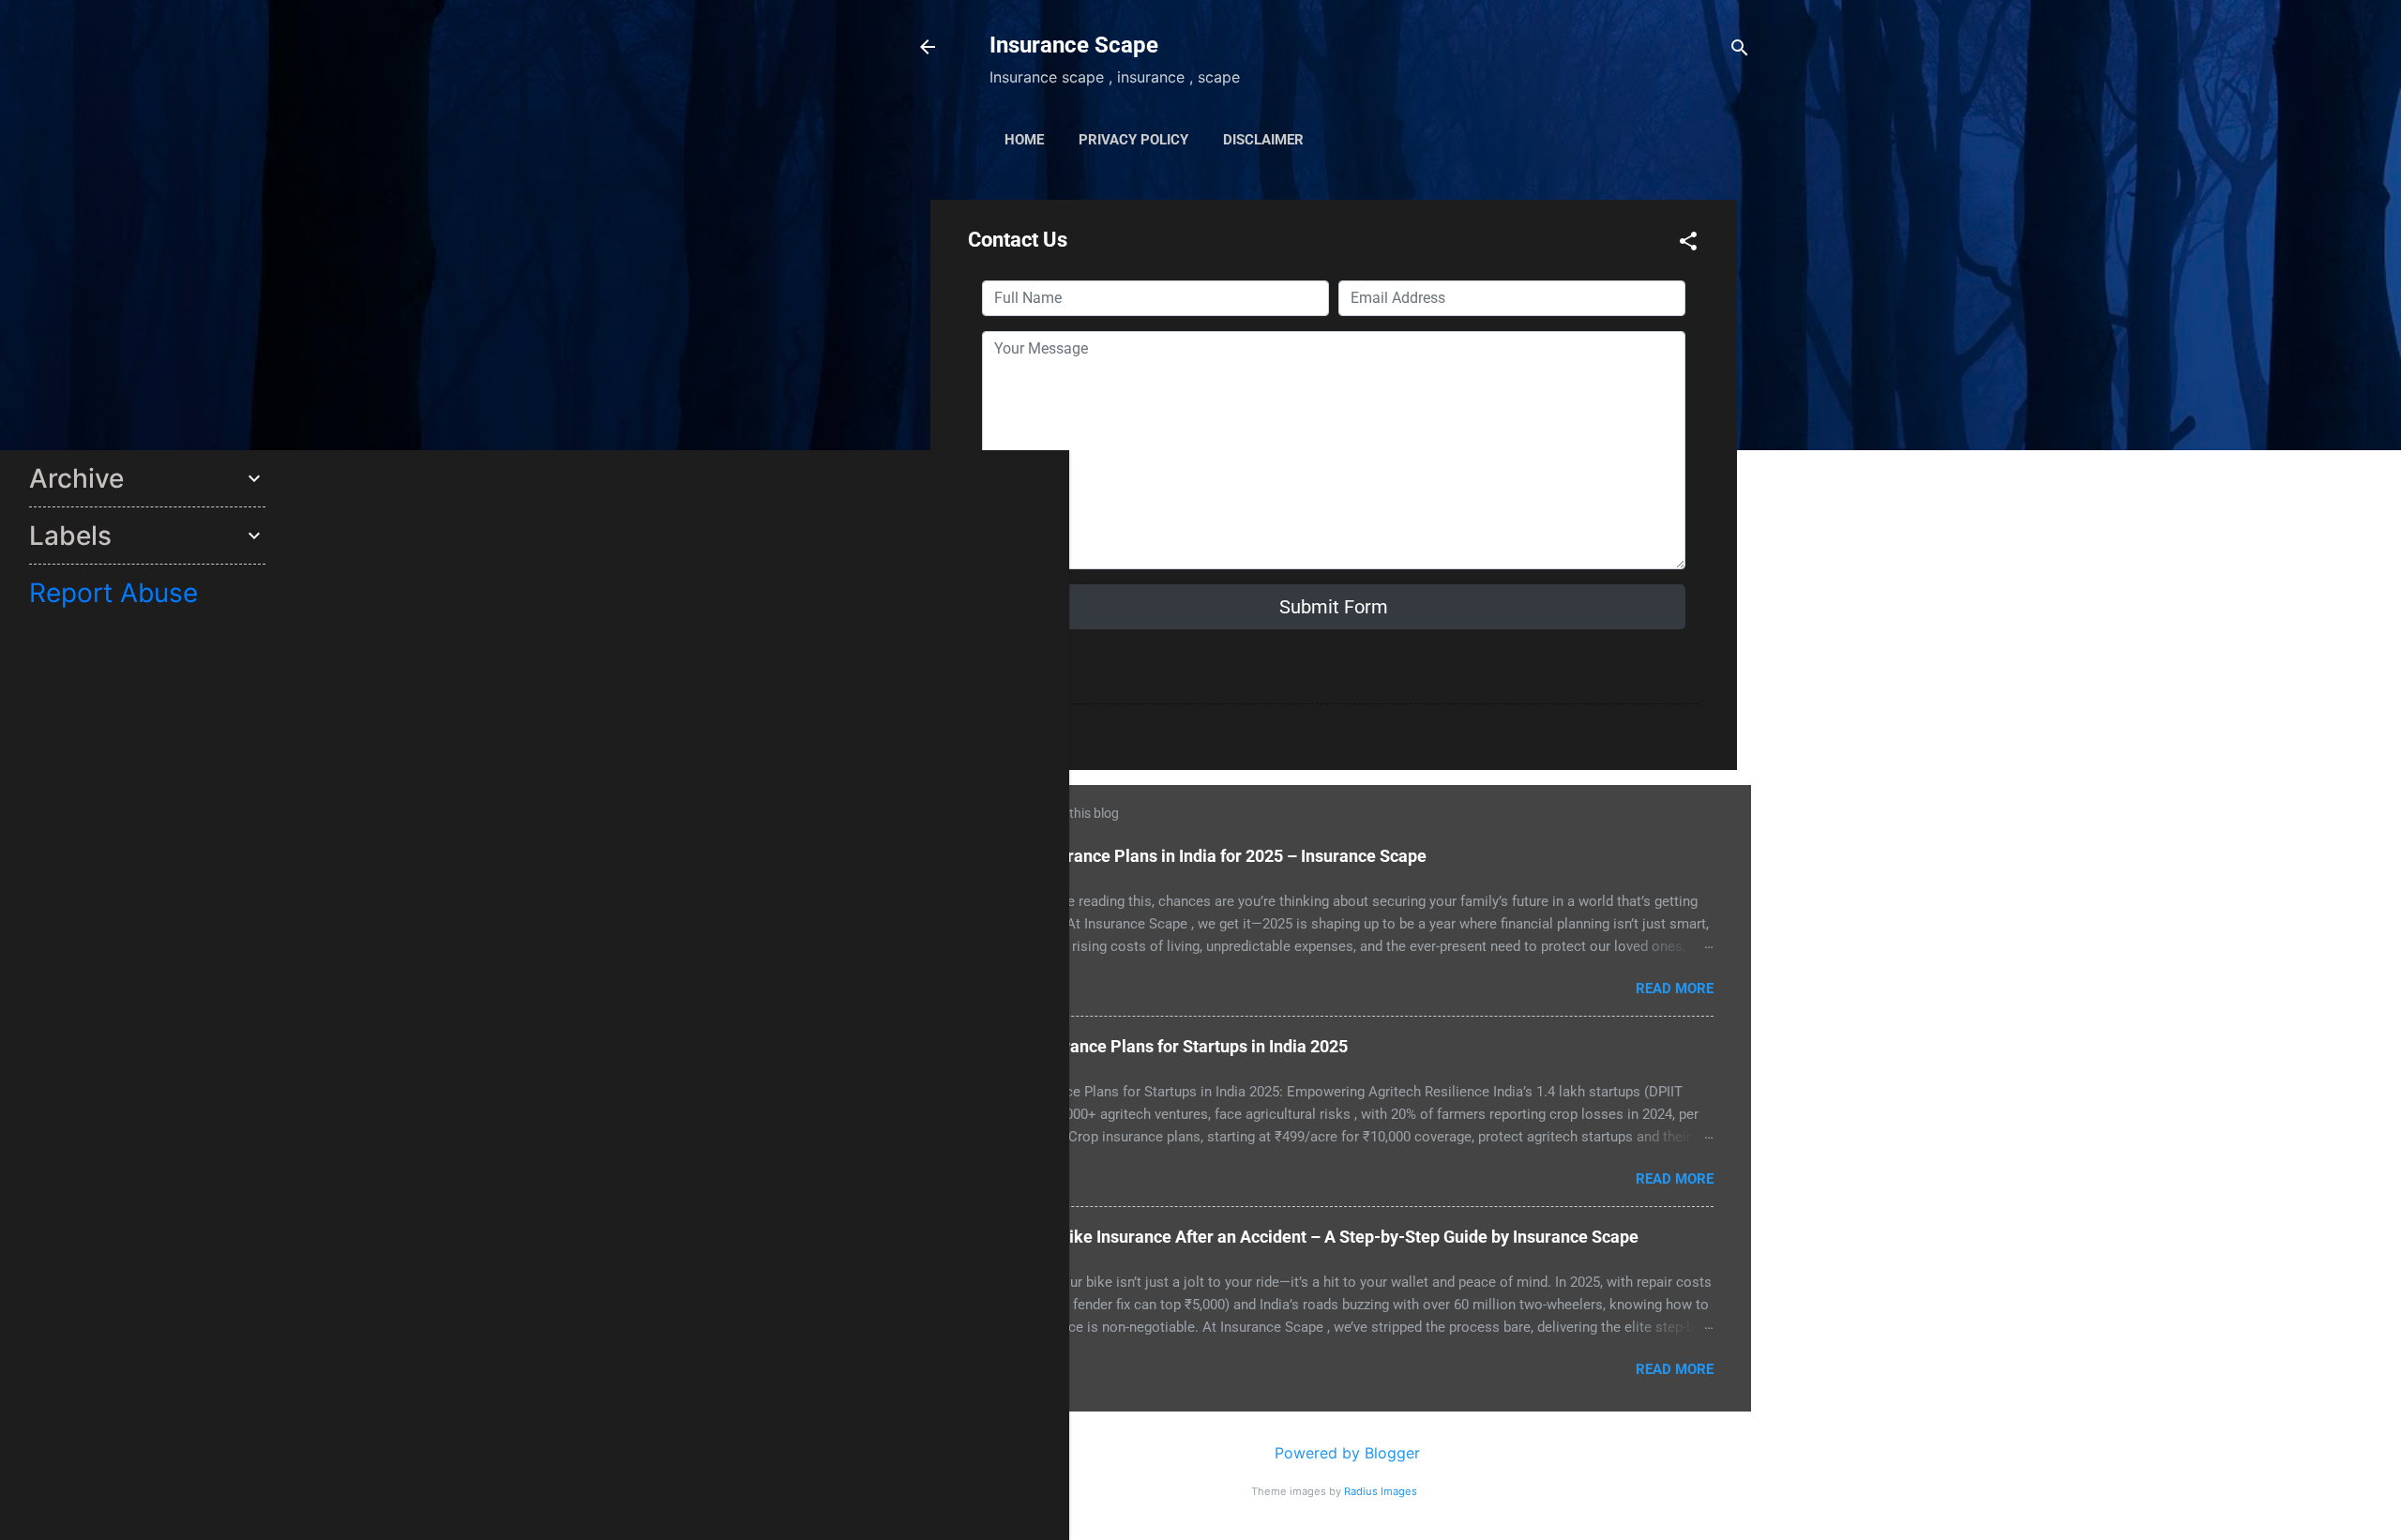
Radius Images (1381, 1491)
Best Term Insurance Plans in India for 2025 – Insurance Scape (1190, 856)
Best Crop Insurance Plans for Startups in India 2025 (1151, 1046)
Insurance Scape (1074, 45)
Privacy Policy (1133, 140)
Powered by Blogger (1345, 1453)
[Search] (1740, 47)
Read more (1675, 989)
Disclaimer (1263, 140)
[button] (1688, 240)
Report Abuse (113, 593)
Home (1024, 140)
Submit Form (1334, 607)
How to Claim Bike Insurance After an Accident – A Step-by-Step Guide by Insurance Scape (1296, 1237)
